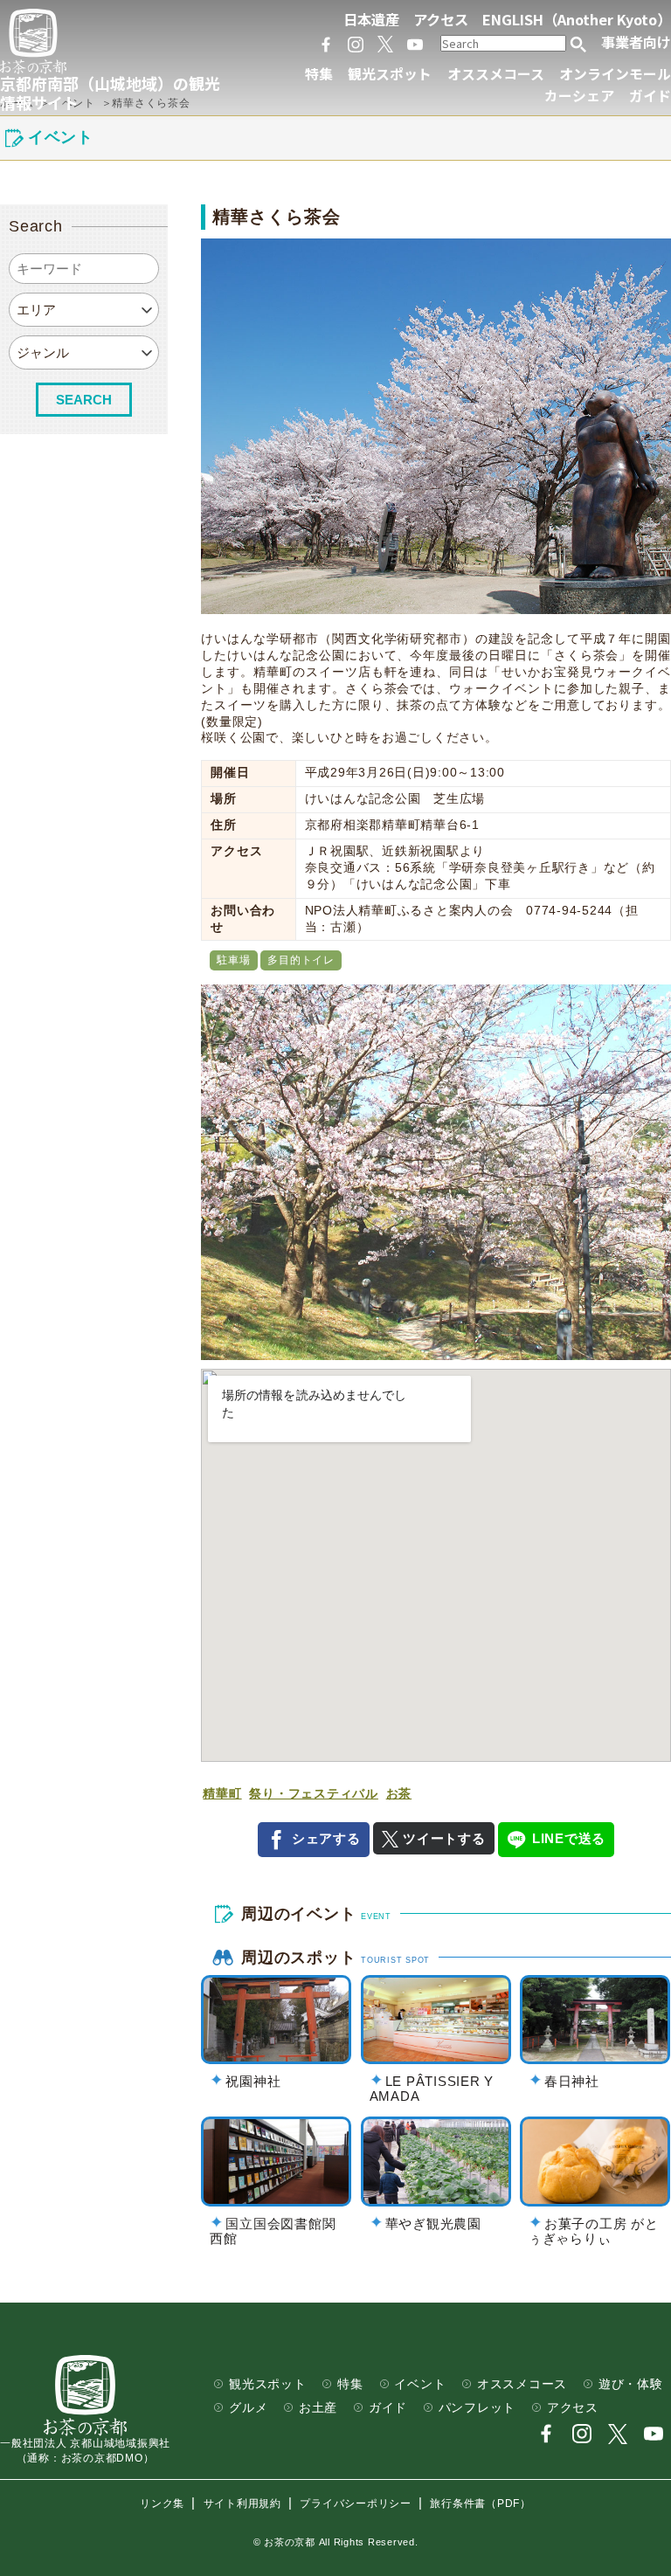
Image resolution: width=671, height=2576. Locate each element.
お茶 (399, 1794)
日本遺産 (371, 19)
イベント (420, 2384)
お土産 (318, 2408)
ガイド (650, 96)
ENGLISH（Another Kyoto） (577, 19)
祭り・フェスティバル (314, 1794)
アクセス (441, 19)
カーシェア (579, 96)
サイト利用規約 (242, 2503)
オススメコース (496, 74)
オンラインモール (615, 74)
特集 (319, 74)
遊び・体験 (631, 2384)
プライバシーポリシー (356, 2503)
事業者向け (636, 42)
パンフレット (477, 2408)
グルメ (248, 2408)
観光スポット (390, 74)
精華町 (222, 1794)
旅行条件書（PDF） (481, 2503)
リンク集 (162, 2503)
